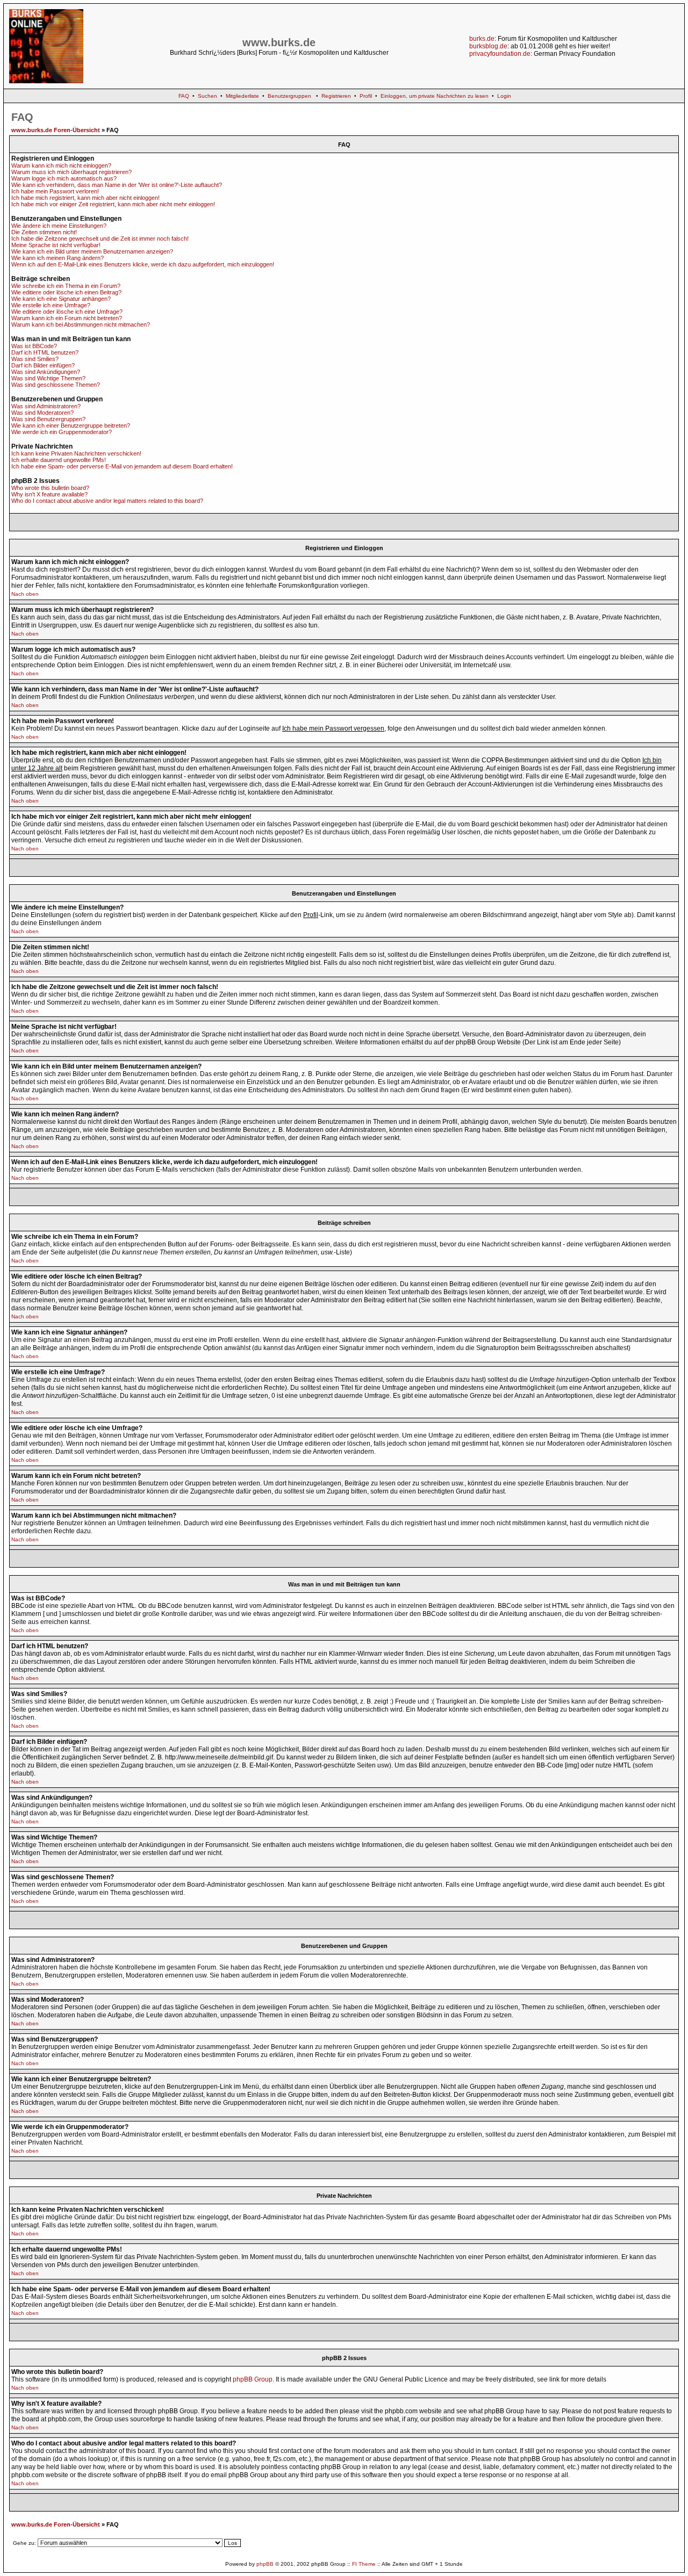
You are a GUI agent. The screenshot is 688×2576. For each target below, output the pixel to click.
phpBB (265, 2564)
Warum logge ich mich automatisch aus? (64, 178)
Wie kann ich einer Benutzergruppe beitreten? (71, 425)
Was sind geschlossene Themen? (56, 385)
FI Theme (364, 2564)
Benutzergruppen (289, 96)
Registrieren (336, 96)
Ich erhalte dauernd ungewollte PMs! (59, 460)
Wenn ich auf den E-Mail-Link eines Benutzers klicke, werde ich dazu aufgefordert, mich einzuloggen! (143, 264)
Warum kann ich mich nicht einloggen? (61, 165)
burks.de (482, 39)
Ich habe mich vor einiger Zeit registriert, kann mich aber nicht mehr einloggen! (113, 204)
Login (504, 96)
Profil (366, 96)
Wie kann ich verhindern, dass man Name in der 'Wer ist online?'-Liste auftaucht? (117, 185)
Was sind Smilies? (35, 359)
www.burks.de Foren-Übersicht (56, 130)
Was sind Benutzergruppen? (48, 419)
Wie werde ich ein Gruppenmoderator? (62, 432)
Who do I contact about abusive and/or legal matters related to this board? (107, 501)
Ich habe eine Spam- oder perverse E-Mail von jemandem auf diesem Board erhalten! (122, 466)
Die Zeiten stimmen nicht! (44, 232)
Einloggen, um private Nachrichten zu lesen (435, 96)
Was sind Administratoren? (46, 406)
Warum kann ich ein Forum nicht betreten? (67, 318)
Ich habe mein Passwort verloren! (55, 191)
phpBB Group (253, 2379)
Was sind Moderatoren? (42, 413)
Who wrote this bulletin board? (50, 488)
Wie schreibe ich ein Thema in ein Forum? (66, 286)
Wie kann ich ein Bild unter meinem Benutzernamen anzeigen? (92, 251)
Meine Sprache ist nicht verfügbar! (56, 245)
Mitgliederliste (242, 96)
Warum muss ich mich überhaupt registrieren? (71, 172)
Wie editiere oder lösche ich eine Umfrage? (67, 312)
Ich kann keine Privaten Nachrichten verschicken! (76, 453)
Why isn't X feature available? (49, 494)
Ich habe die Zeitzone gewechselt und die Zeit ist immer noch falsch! (100, 239)
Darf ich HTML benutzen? (45, 352)
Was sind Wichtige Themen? (48, 378)
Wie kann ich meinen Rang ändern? (58, 258)
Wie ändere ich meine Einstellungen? (59, 226)
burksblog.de (488, 46)
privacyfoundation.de (500, 54)
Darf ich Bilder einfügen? (43, 365)
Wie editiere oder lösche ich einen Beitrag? (66, 292)
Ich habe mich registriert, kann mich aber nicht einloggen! (85, 198)
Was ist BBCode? (34, 346)
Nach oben (25, 594)
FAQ (184, 96)
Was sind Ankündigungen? (46, 372)
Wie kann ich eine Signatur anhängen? (61, 299)
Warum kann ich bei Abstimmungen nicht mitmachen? (81, 324)
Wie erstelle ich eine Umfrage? (51, 305)
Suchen (207, 96)
